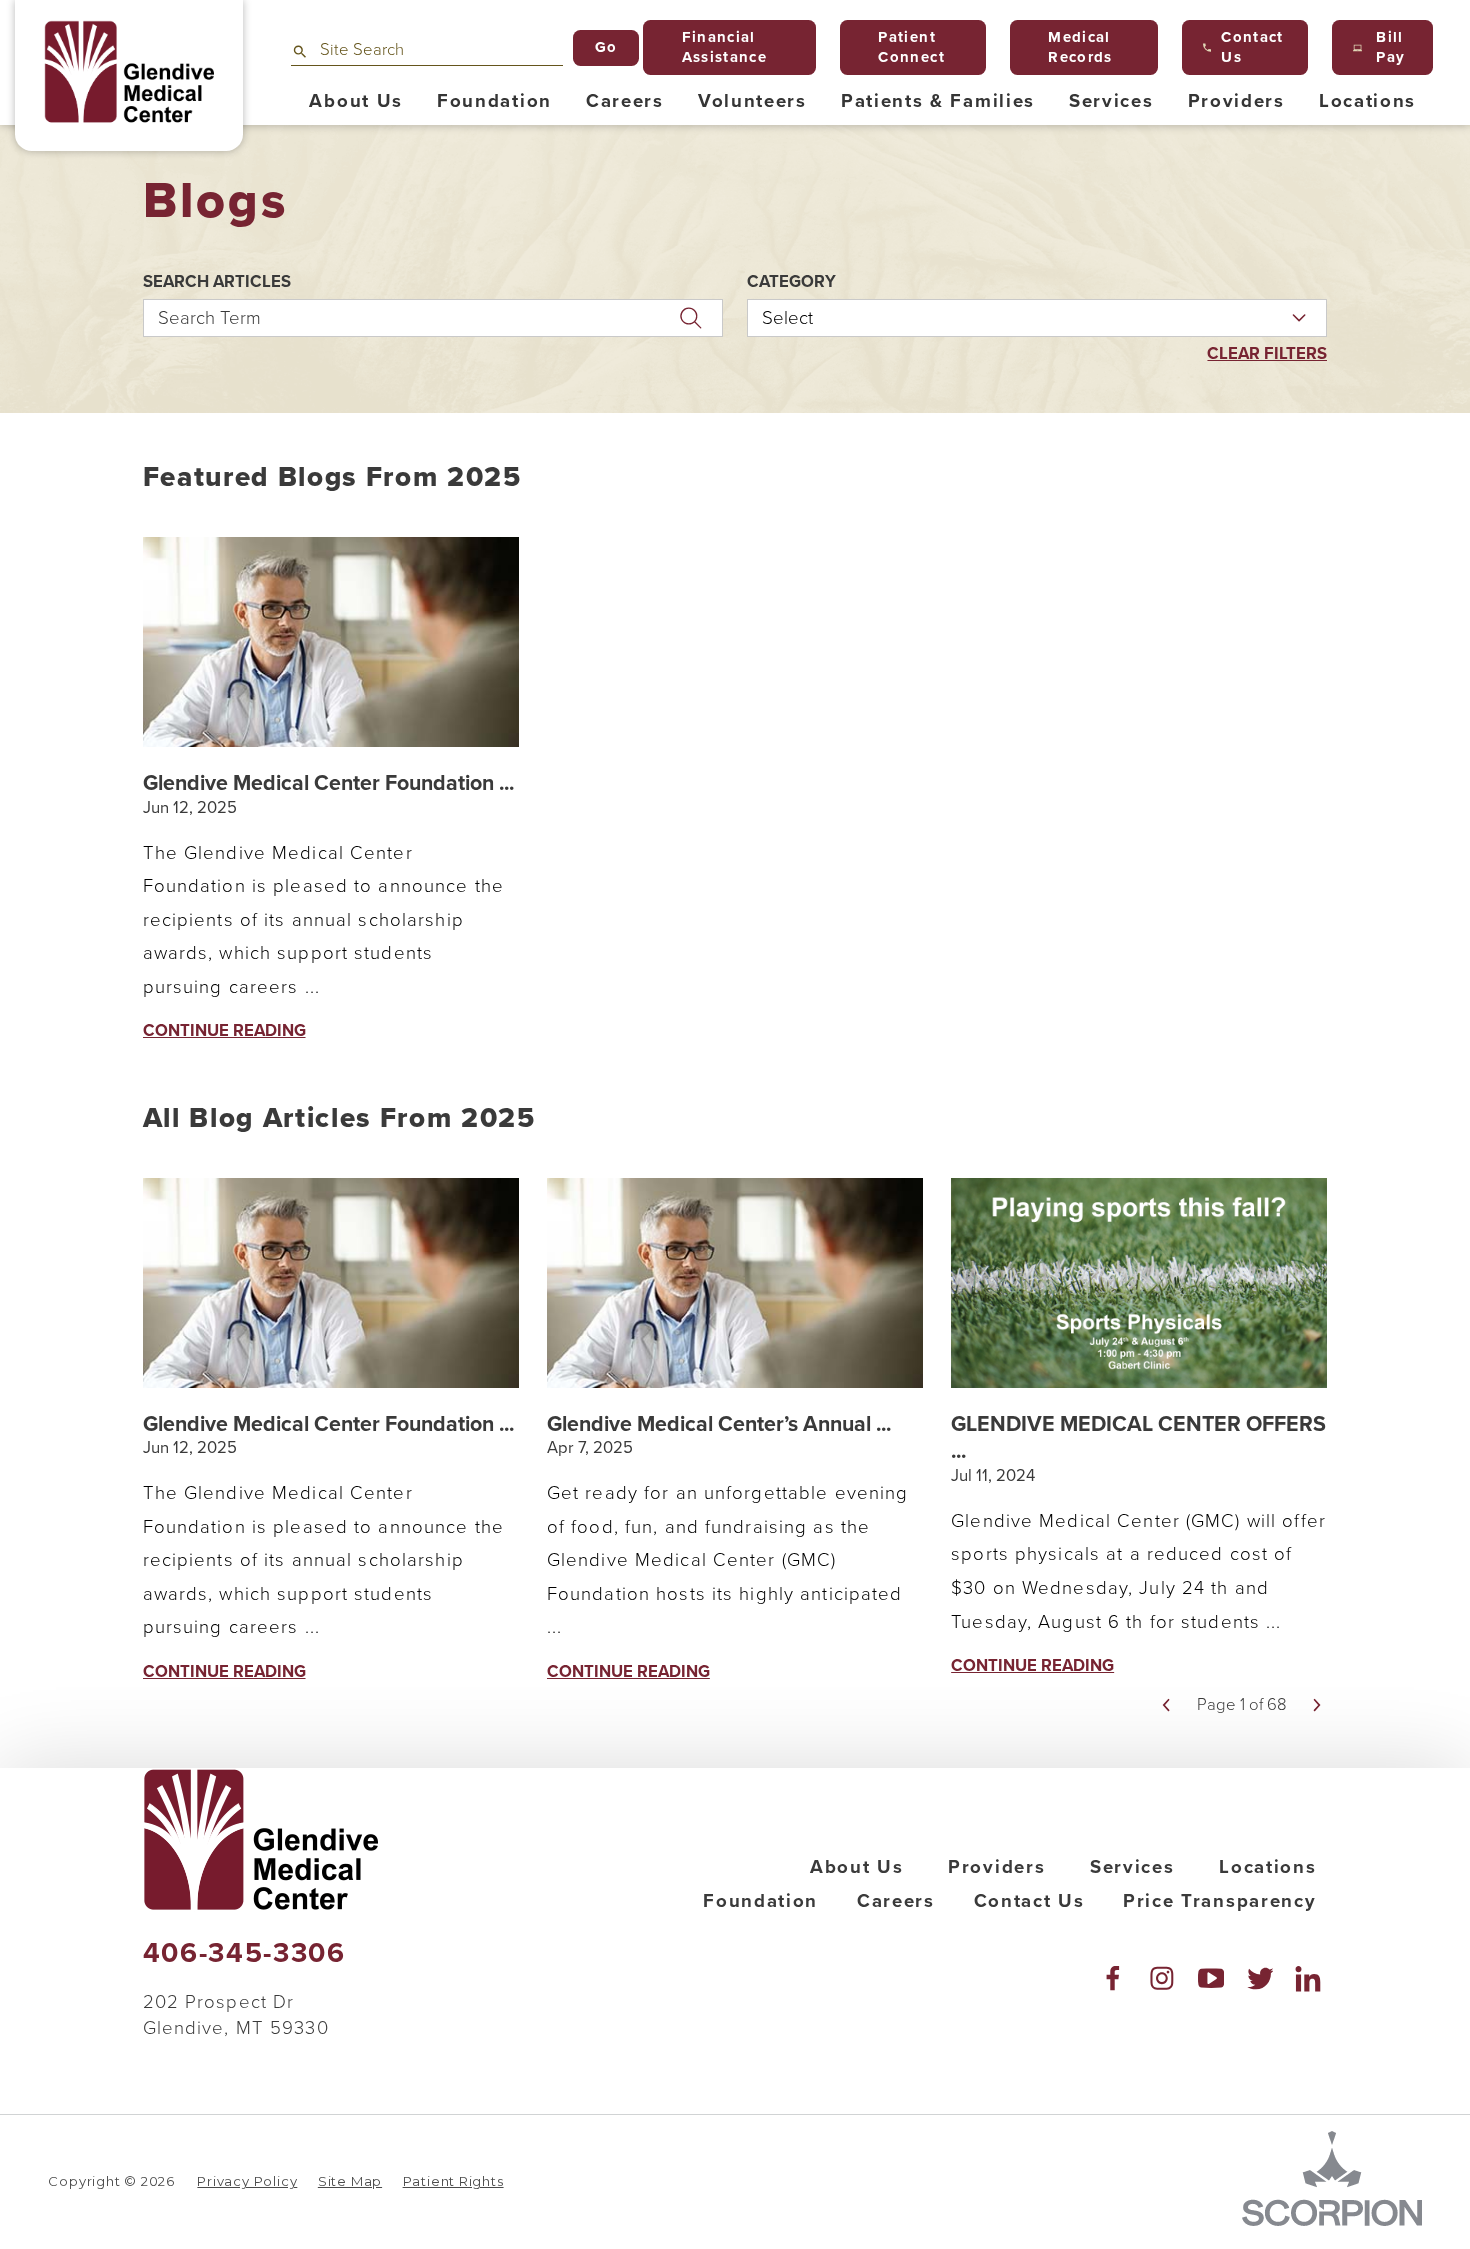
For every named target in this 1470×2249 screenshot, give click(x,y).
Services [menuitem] (1111, 101)
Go (606, 47)
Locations (1267, 1867)
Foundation (760, 1901)
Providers (996, 1867)
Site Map (350, 2181)
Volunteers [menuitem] (752, 101)
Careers (896, 1901)
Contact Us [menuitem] (1252, 47)
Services (1132, 1867)
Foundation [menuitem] (494, 101)
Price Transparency (1219, 1901)
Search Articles (217, 282)
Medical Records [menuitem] (1080, 47)
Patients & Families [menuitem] (938, 101)
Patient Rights (453, 2181)
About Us (856, 1867)
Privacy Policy (247, 2181)
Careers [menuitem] (625, 101)
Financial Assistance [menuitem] (724, 47)
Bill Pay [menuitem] (1390, 47)
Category (791, 282)
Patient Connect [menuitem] (911, 47)
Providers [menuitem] (1236, 101)
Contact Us (1029, 1901)
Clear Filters (1267, 354)
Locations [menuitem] (1367, 101)
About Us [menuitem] (355, 101)
